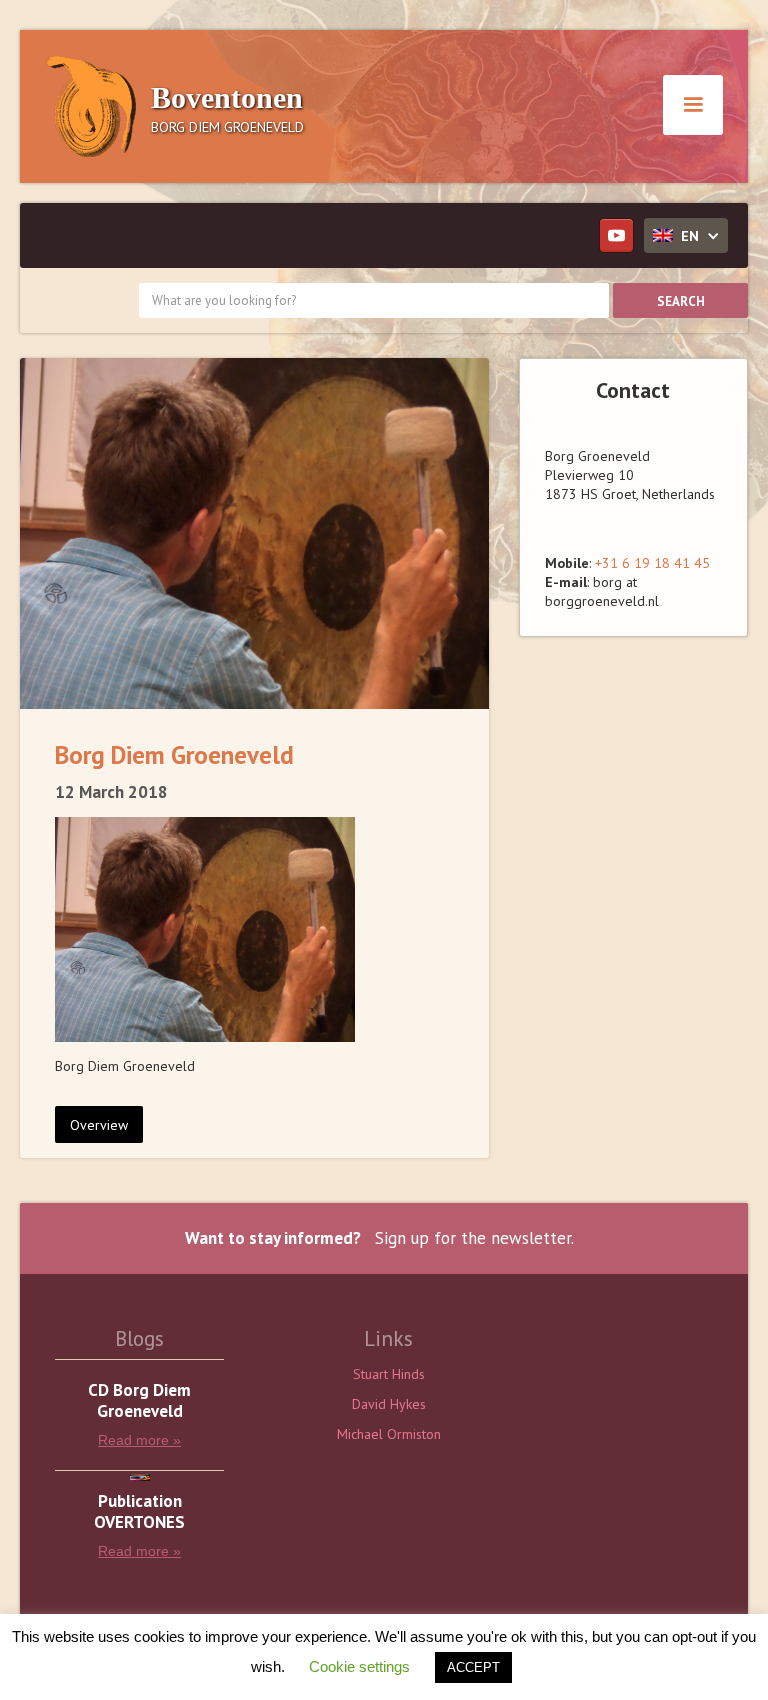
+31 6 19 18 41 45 (652, 563)
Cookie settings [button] (359, 1666)
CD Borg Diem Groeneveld (139, 1401)
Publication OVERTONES (139, 1512)
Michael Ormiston (389, 1434)
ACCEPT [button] (473, 1667)
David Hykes (389, 1404)
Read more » (139, 1440)
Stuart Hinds (389, 1374)
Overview (99, 1125)
